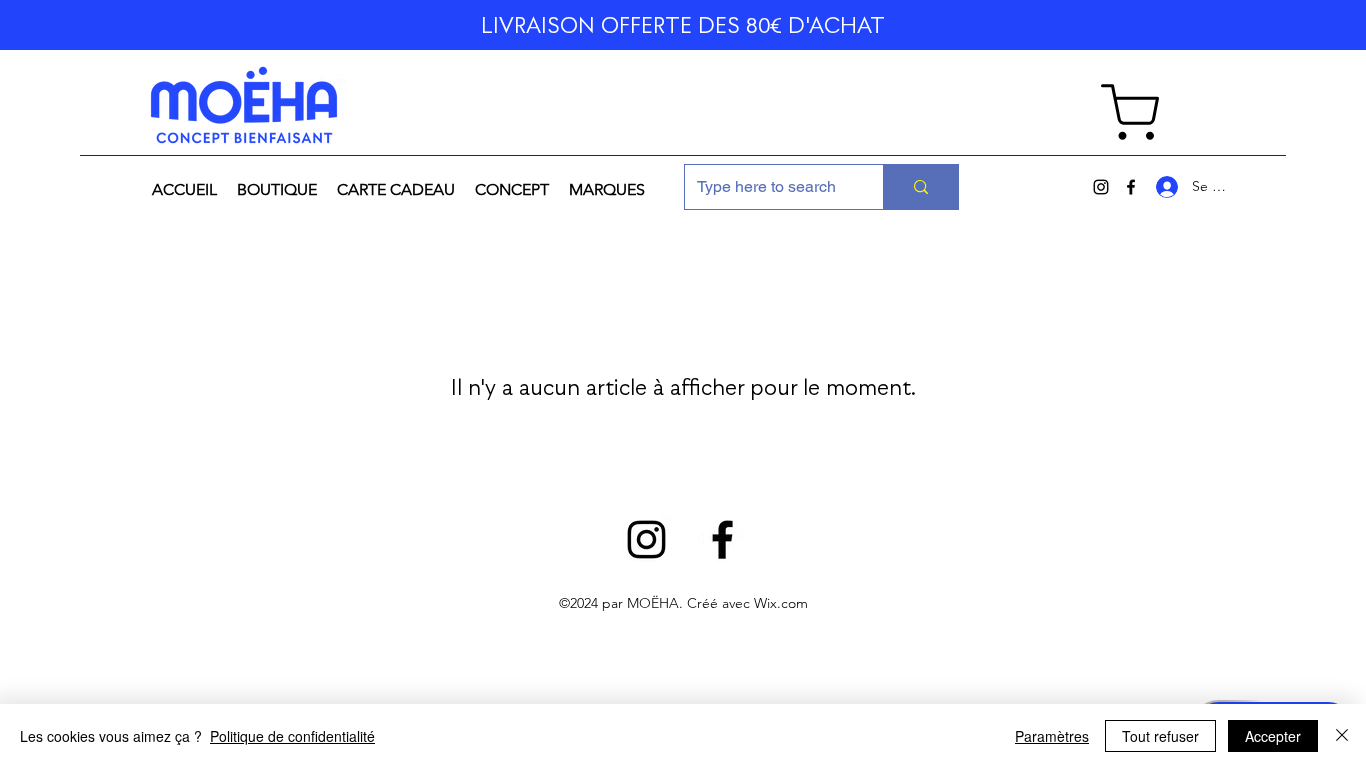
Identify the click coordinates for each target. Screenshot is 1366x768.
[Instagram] (1101, 187)
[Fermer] (1342, 736)
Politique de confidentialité (292, 736)
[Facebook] (1131, 187)
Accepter (1273, 736)
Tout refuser (1160, 736)
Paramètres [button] (1052, 736)
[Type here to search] (920, 187)
